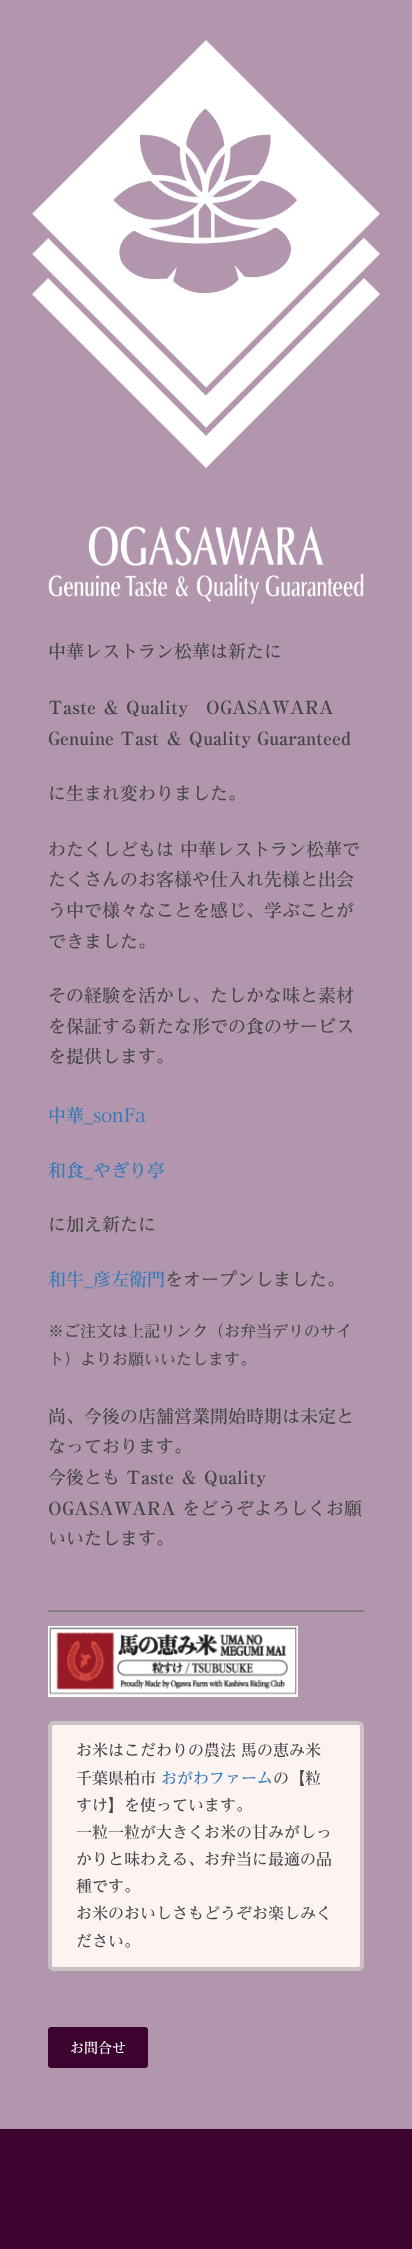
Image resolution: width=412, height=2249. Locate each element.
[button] (98, 2047)
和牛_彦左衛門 (106, 1279)
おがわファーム (217, 1778)
